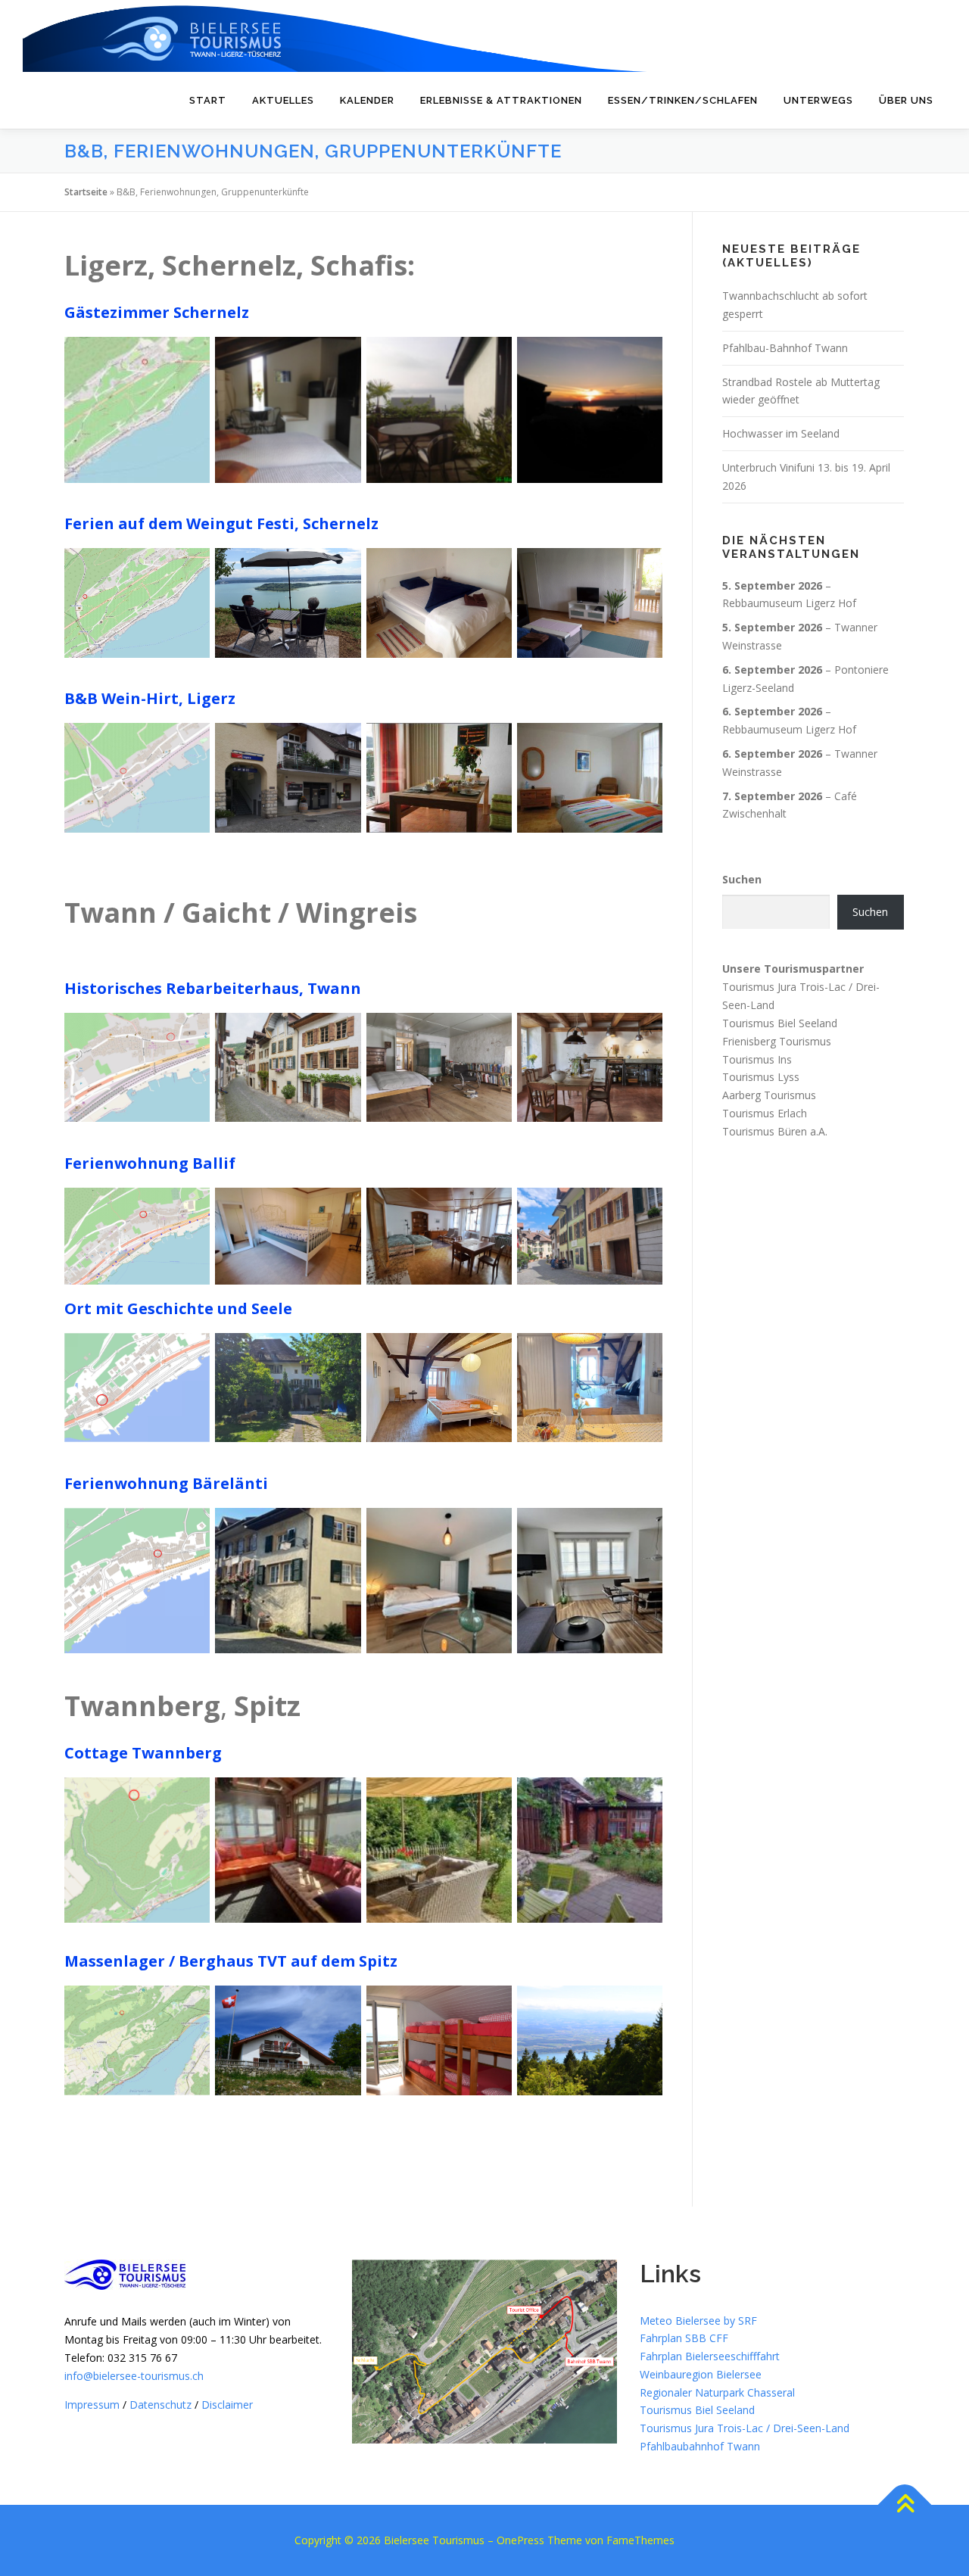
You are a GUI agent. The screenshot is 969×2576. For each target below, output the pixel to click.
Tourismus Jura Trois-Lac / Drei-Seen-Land (745, 2428)
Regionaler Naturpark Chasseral (717, 2392)
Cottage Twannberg (143, 1753)
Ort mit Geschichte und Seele (178, 1308)
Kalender (367, 100)
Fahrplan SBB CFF (684, 2338)
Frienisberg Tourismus (777, 1041)
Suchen (742, 879)
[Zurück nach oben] (905, 2505)
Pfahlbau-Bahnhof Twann (785, 348)
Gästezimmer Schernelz (157, 312)
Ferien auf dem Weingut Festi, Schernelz (221, 523)
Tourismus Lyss (761, 1077)
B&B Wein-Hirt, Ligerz (150, 698)
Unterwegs (818, 100)
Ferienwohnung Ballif (150, 1163)
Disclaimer (227, 2405)
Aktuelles (283, 100)
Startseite (86, 192)
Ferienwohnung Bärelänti (166, 1483)
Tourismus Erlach (765, 1113)
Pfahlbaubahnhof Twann (700, 2446)
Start (208, 100)
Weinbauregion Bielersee (701, 2374)
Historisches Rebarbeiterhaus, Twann (213, 988)
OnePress (520, 2540)
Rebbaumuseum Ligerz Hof (789, 603)
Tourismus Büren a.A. (775, 1131)
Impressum (92, 2405)
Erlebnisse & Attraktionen (501, 100)
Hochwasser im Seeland (781, 433)
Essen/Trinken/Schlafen (683, 100)
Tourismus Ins (757, 1059)
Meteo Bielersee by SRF (698, 2321)
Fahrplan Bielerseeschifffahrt (710, 2356)
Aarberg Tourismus (769, 1095)
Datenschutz (160, 2405)
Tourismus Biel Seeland (780, 1023)
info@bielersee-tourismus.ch (134, 2376)
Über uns (906, 100)
